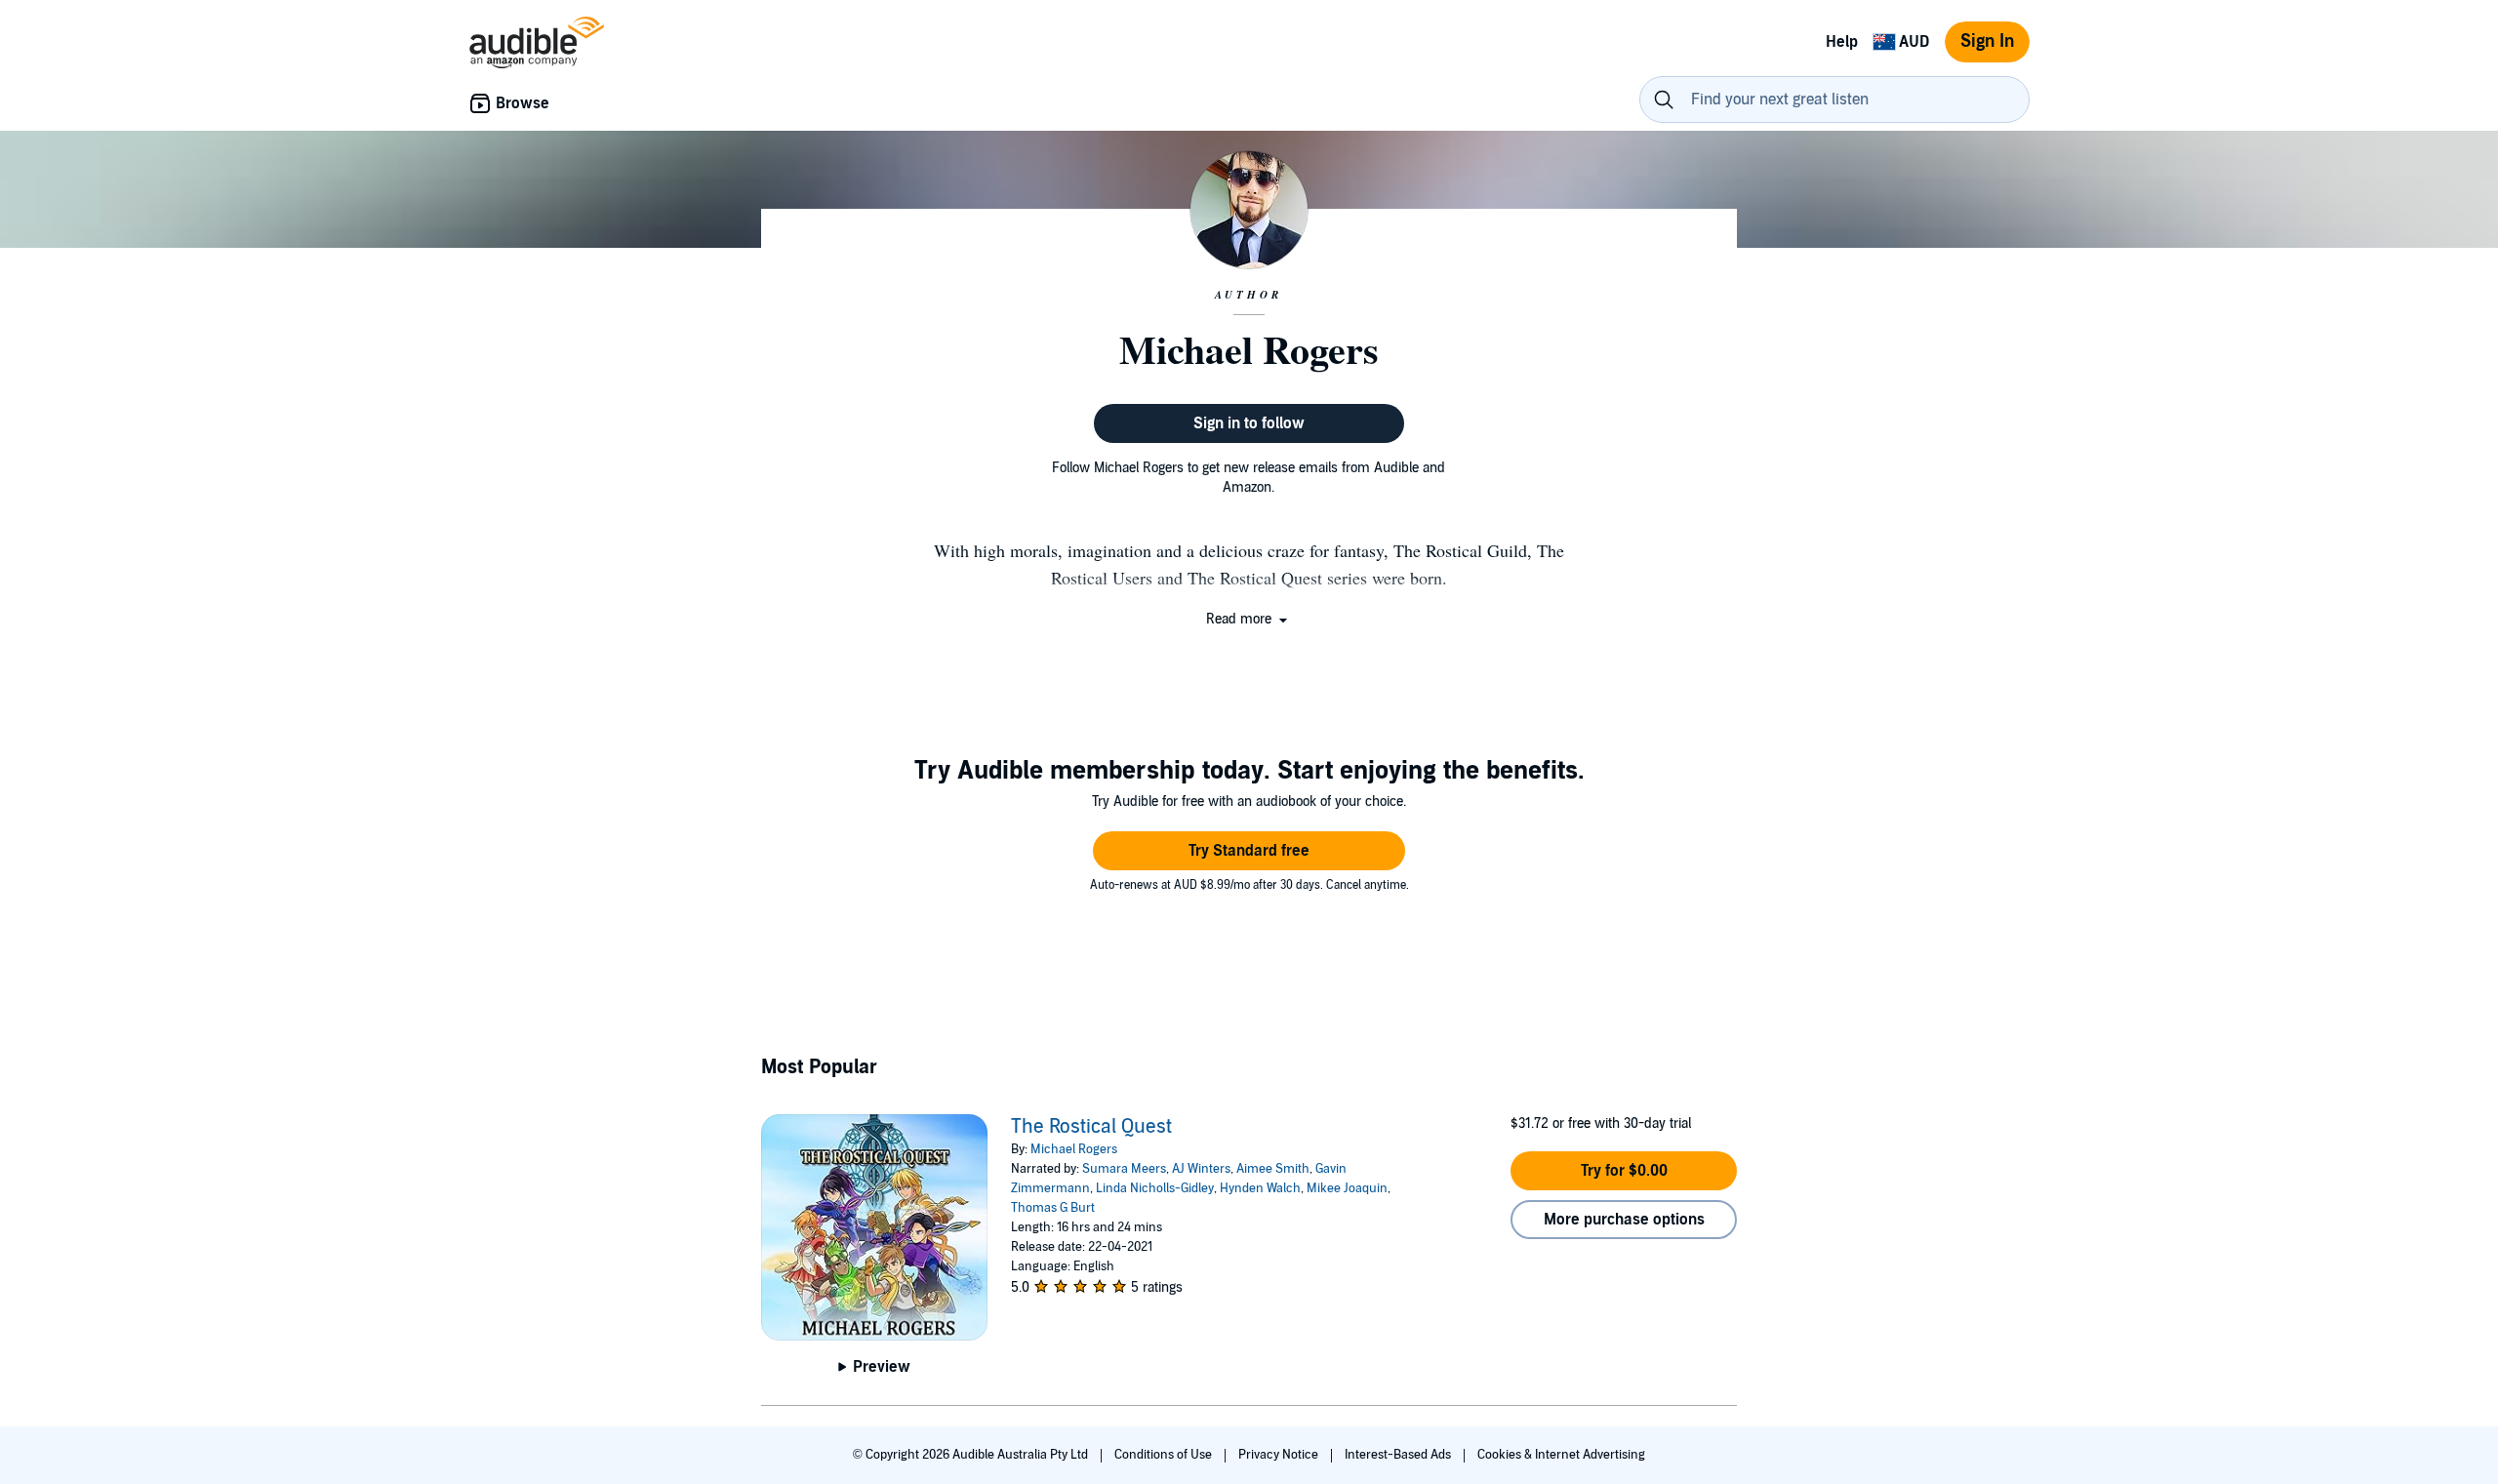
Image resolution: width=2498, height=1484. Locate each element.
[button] (1249, 619)
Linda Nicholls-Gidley (1155, 1188)
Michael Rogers (1074, 1149)
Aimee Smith (1273, 1169)
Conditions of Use (1165, 1455)
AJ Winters (1201, 1169)
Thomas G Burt (1053, 1208)
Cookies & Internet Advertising (1561, 1455)
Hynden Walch (1260, 1188)
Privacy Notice (1280, 1455)
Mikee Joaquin (1347, 1188)
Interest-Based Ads (1399, 1455)
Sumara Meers (1124, 1169)
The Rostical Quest (1091, 1127)
